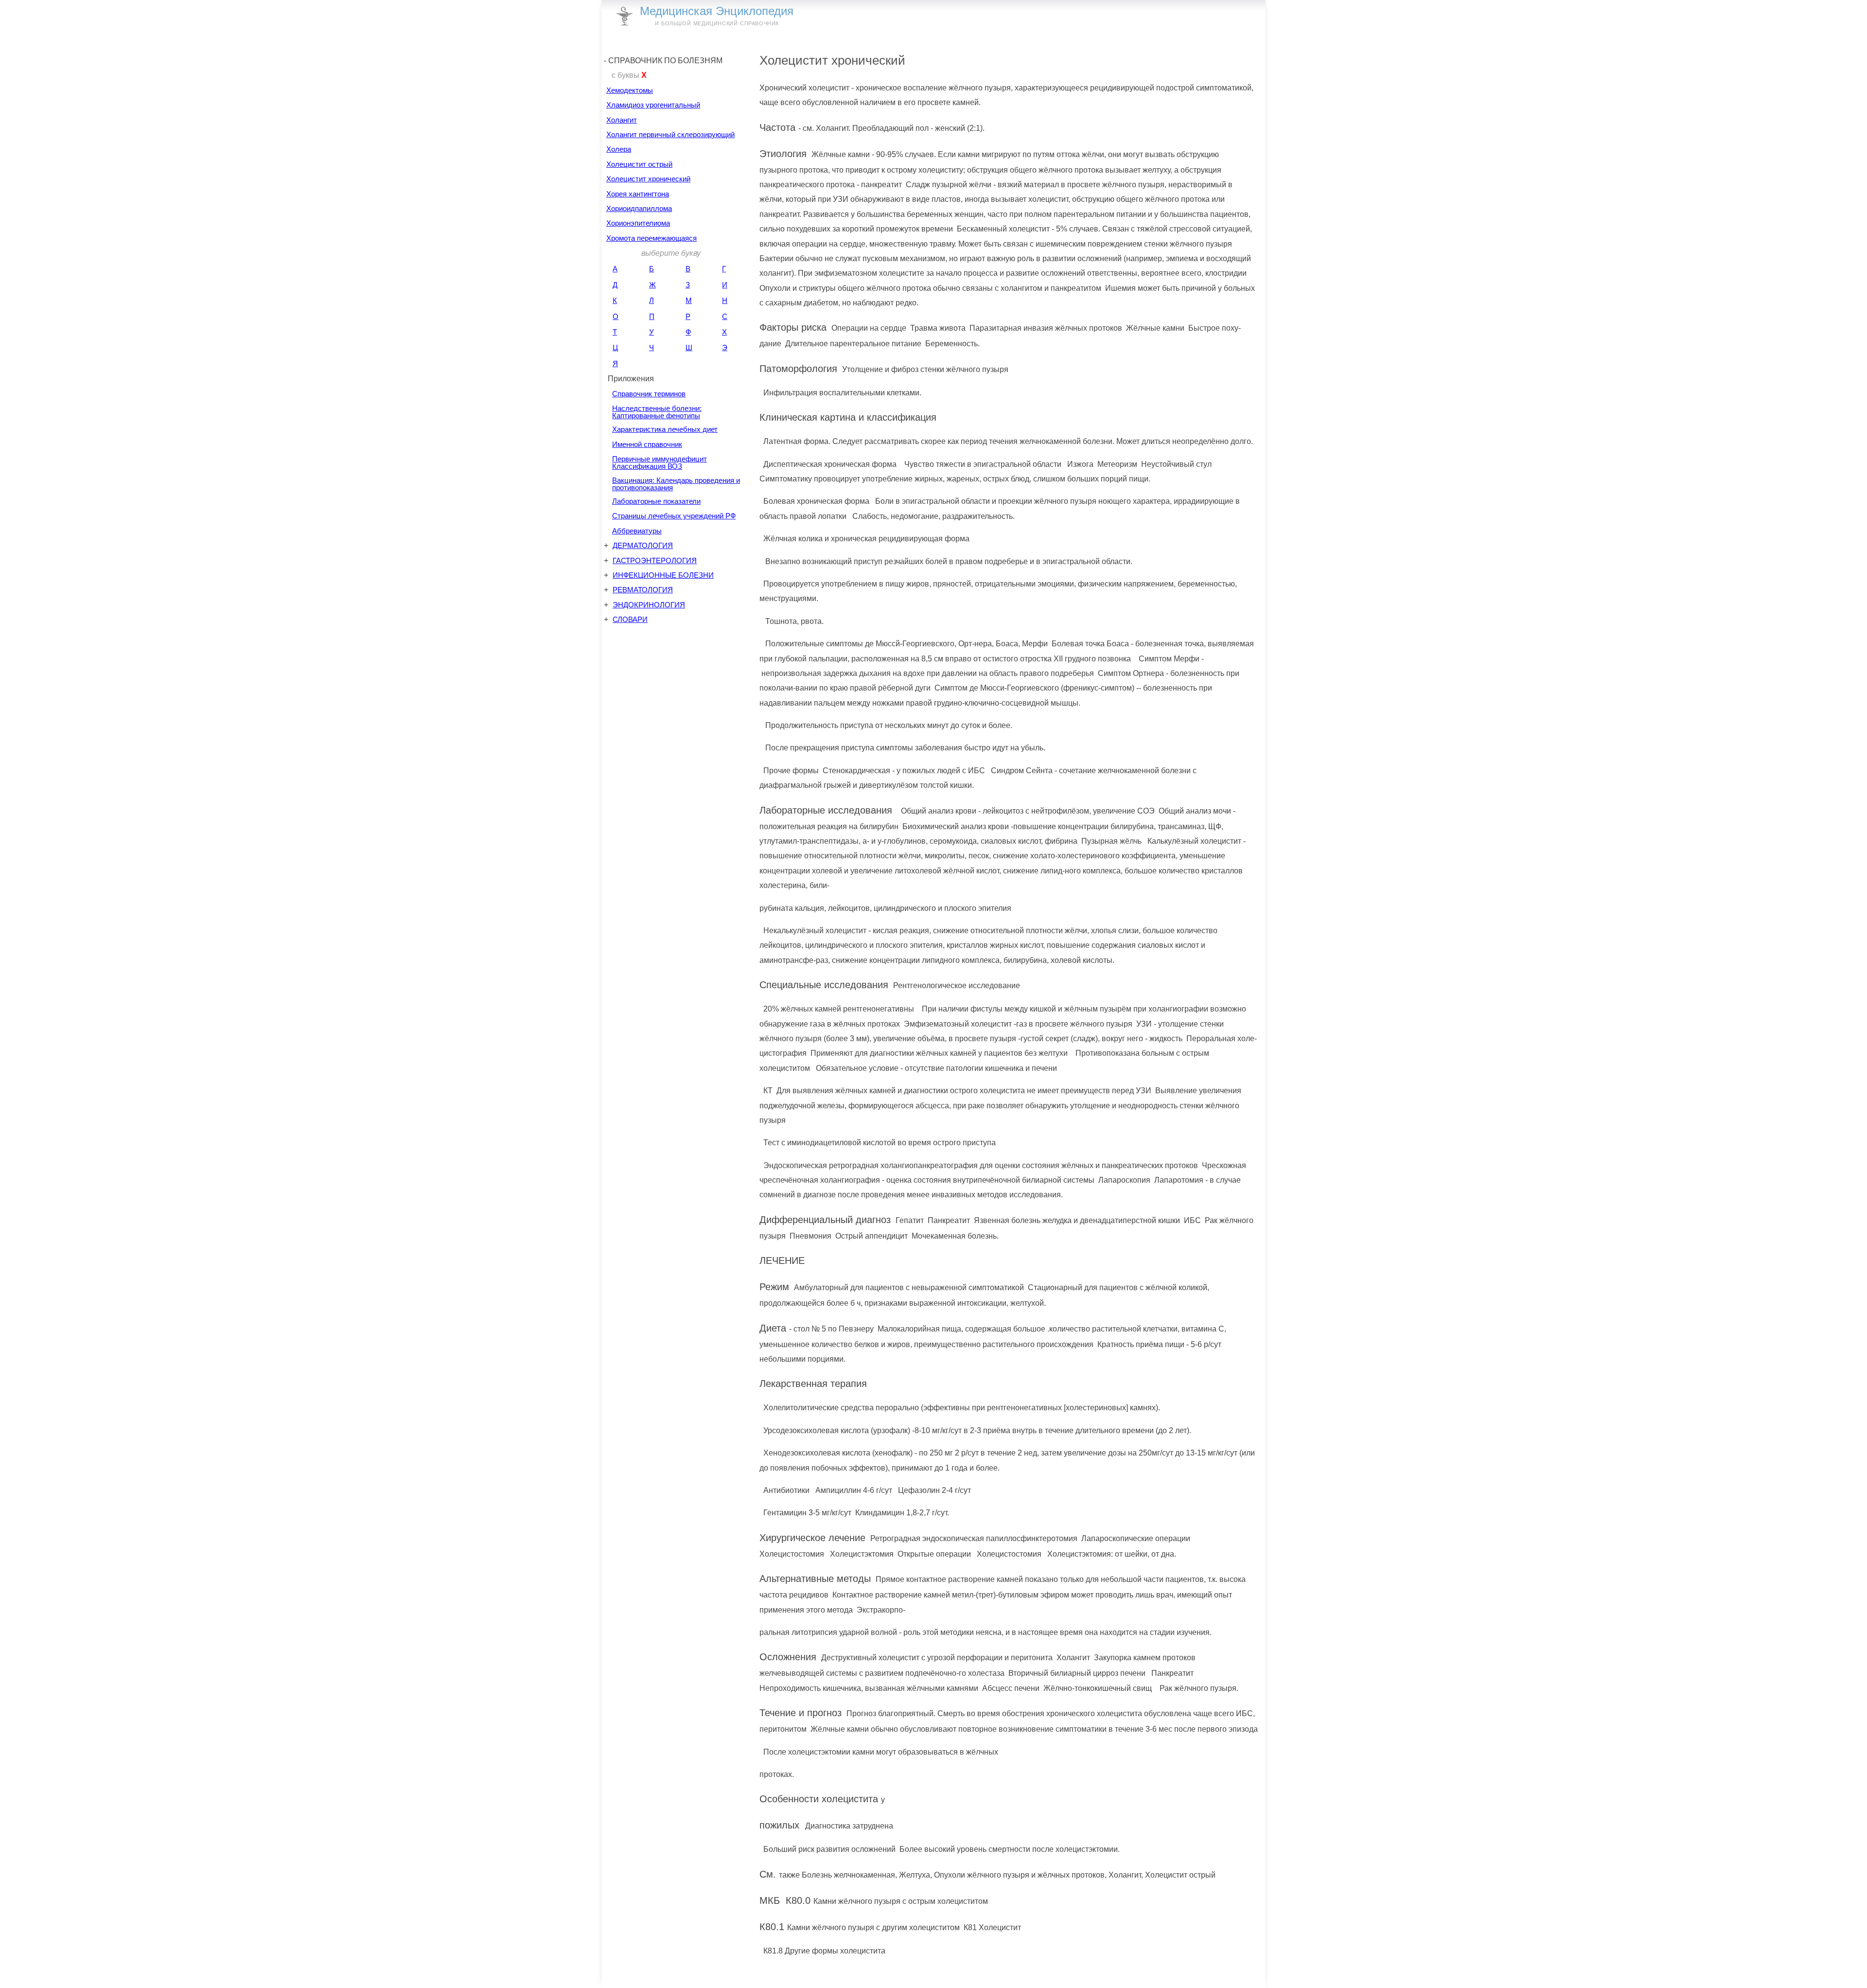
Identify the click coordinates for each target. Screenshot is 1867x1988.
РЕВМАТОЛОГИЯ (643, 590)
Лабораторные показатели (656, 501)
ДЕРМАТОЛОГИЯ (643, 545)
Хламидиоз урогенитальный (653, 105)
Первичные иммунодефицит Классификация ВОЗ (660, 462)
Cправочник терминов (649, 394)
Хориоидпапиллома (639, 208)
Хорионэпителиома (638, 223)
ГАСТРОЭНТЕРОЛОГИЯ (655, 560)
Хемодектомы (630, 90)
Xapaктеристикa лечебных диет (665, 429)
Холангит (622, 120)
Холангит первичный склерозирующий (670, 134)
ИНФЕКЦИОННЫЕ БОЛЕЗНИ (663, 575)
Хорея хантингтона (638, 194)
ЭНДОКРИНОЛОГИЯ (649, 605)
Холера (619, 149)
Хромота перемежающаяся (652, 238)
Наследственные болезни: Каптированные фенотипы (657, 412)
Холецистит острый (639, 164)
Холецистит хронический (648, 179)
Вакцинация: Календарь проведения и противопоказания (676, 484)
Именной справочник (647, 444)
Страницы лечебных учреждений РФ (674, 516)
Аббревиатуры (637, 531)
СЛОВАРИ (630, 619)
